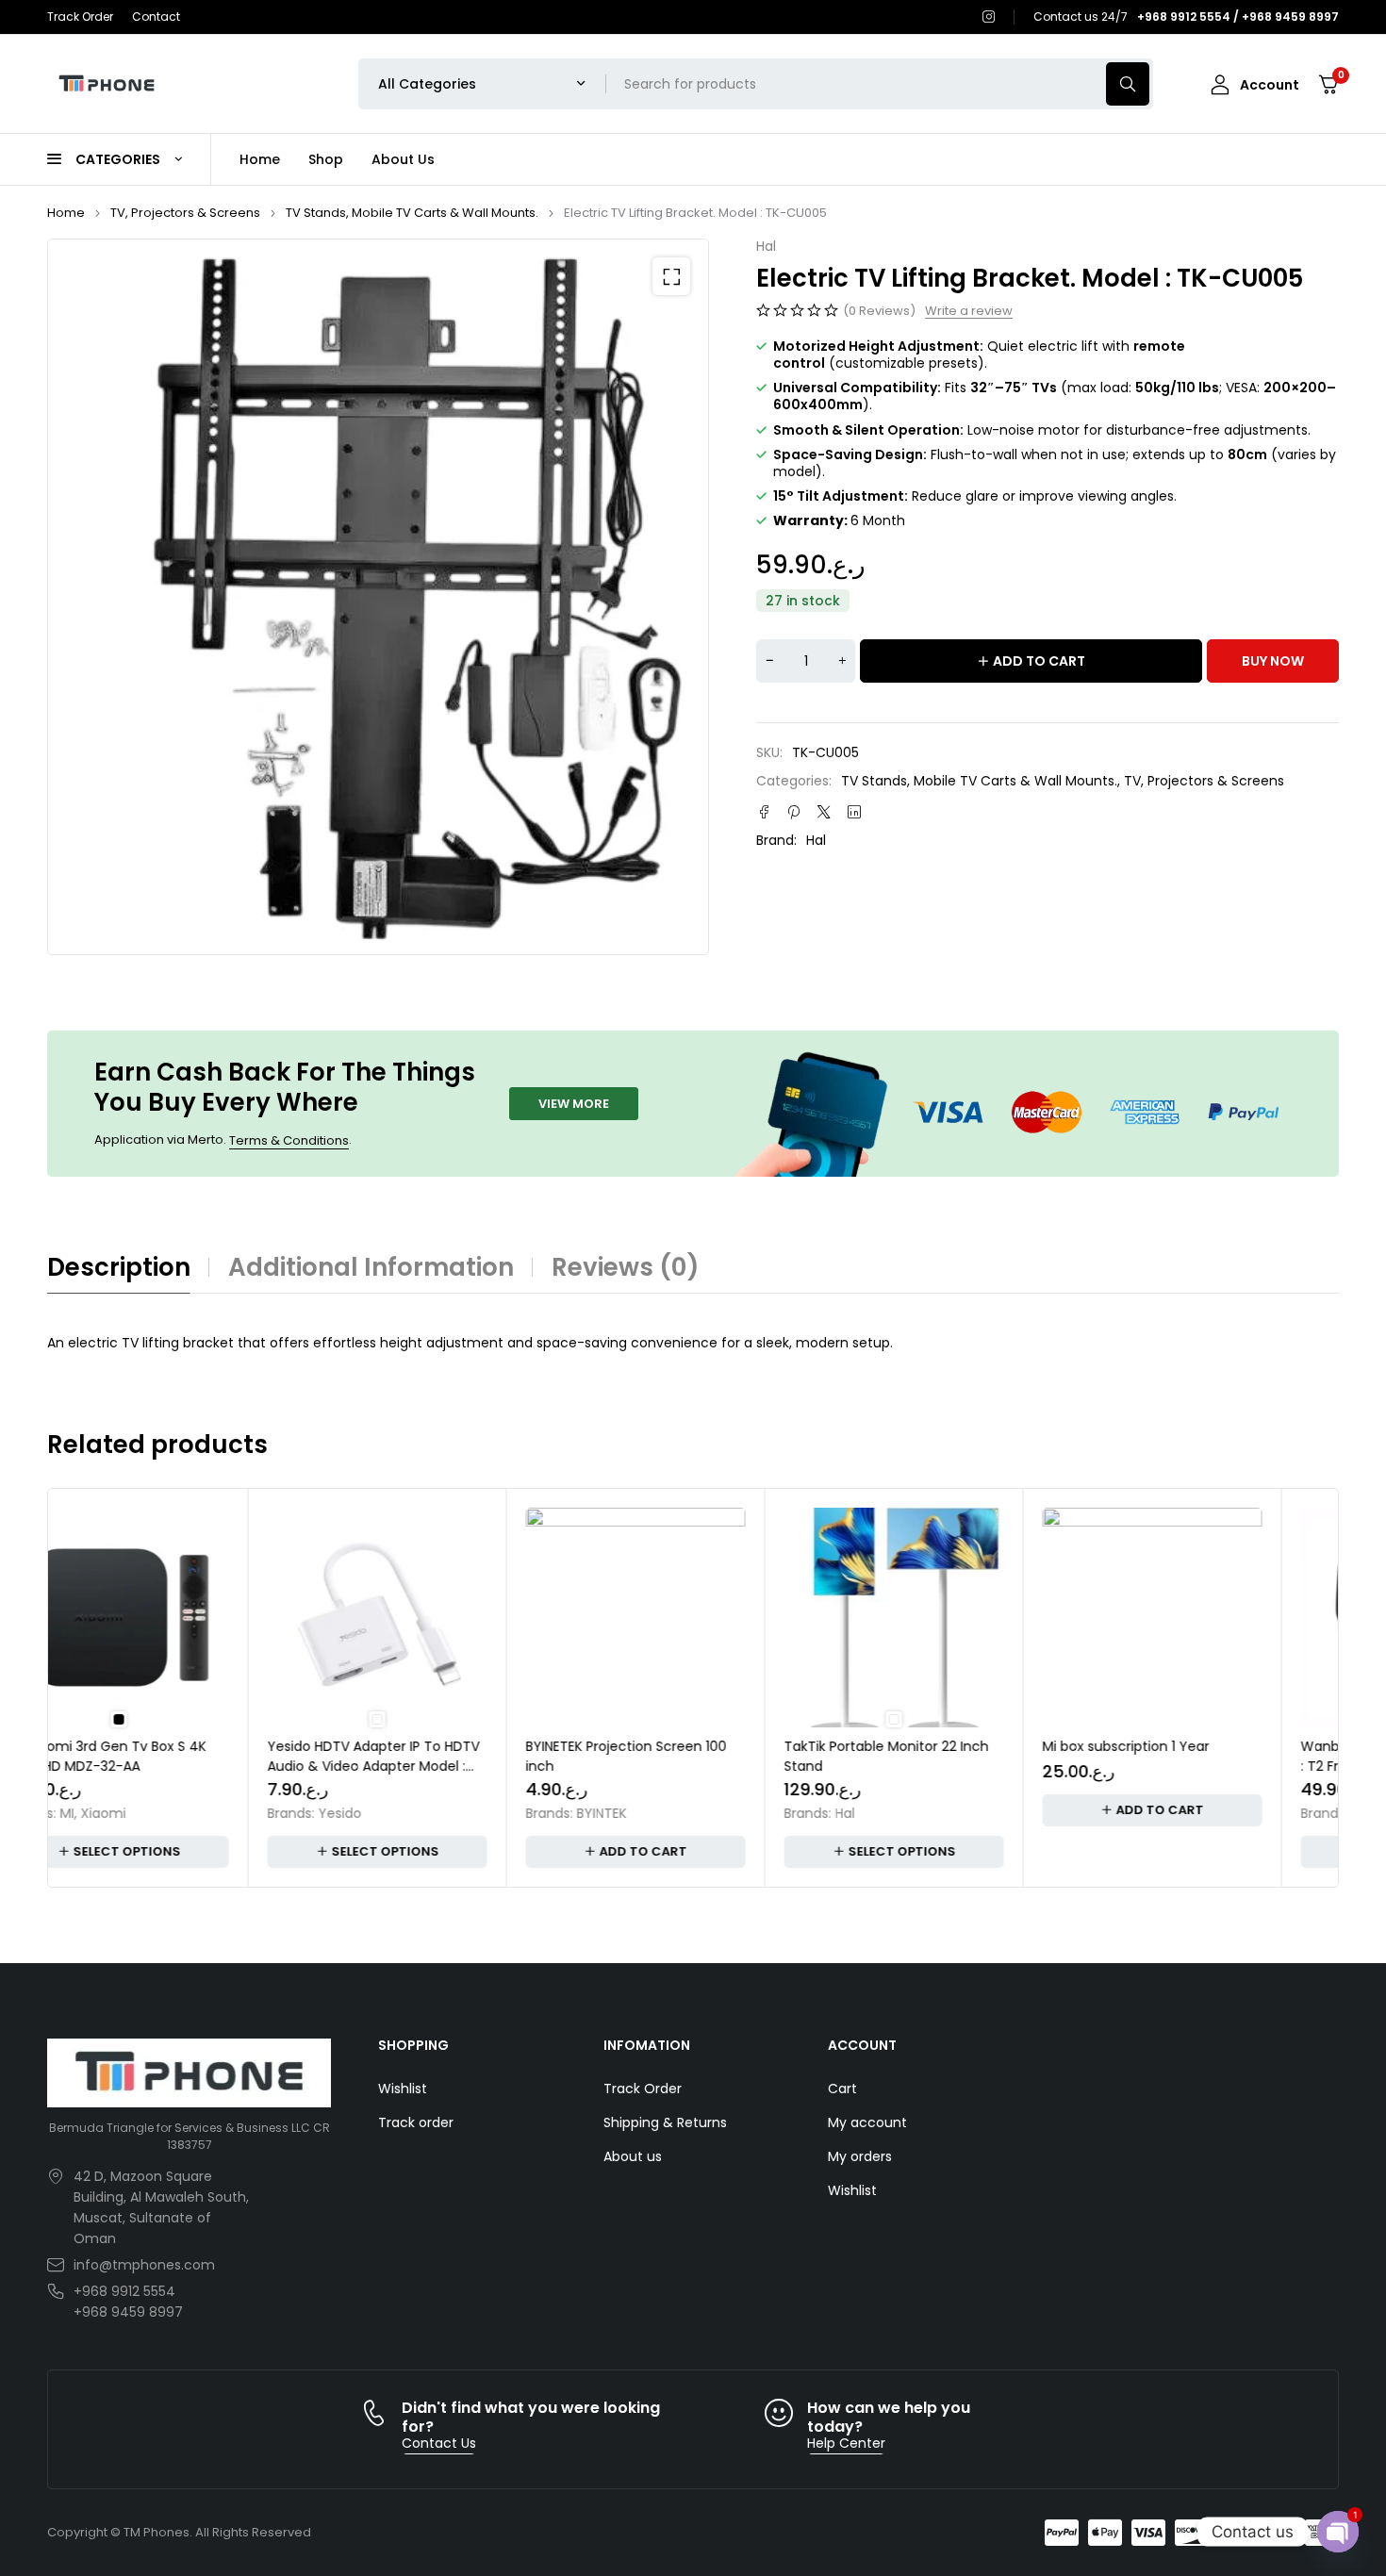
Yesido (139, 1813)
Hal (766, 247)
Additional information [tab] (371, 1267)
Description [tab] (119, 1267)
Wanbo (1174, 1813)
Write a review (969, 311)
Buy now (1273, 661)
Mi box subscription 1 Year (924, 1746)
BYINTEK (400, 1813)
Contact (156, 17)
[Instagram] (989, 17)
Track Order (80, 17)
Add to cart (1039, 661)
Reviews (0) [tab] (626, 1267)
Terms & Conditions (289, 1140)
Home (66, 213)
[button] (671, 276)
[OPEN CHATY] (1338, 2532)
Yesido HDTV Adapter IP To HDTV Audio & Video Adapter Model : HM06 (172, 1766)
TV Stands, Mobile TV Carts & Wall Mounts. (412, 213)
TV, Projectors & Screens (185, 213)
